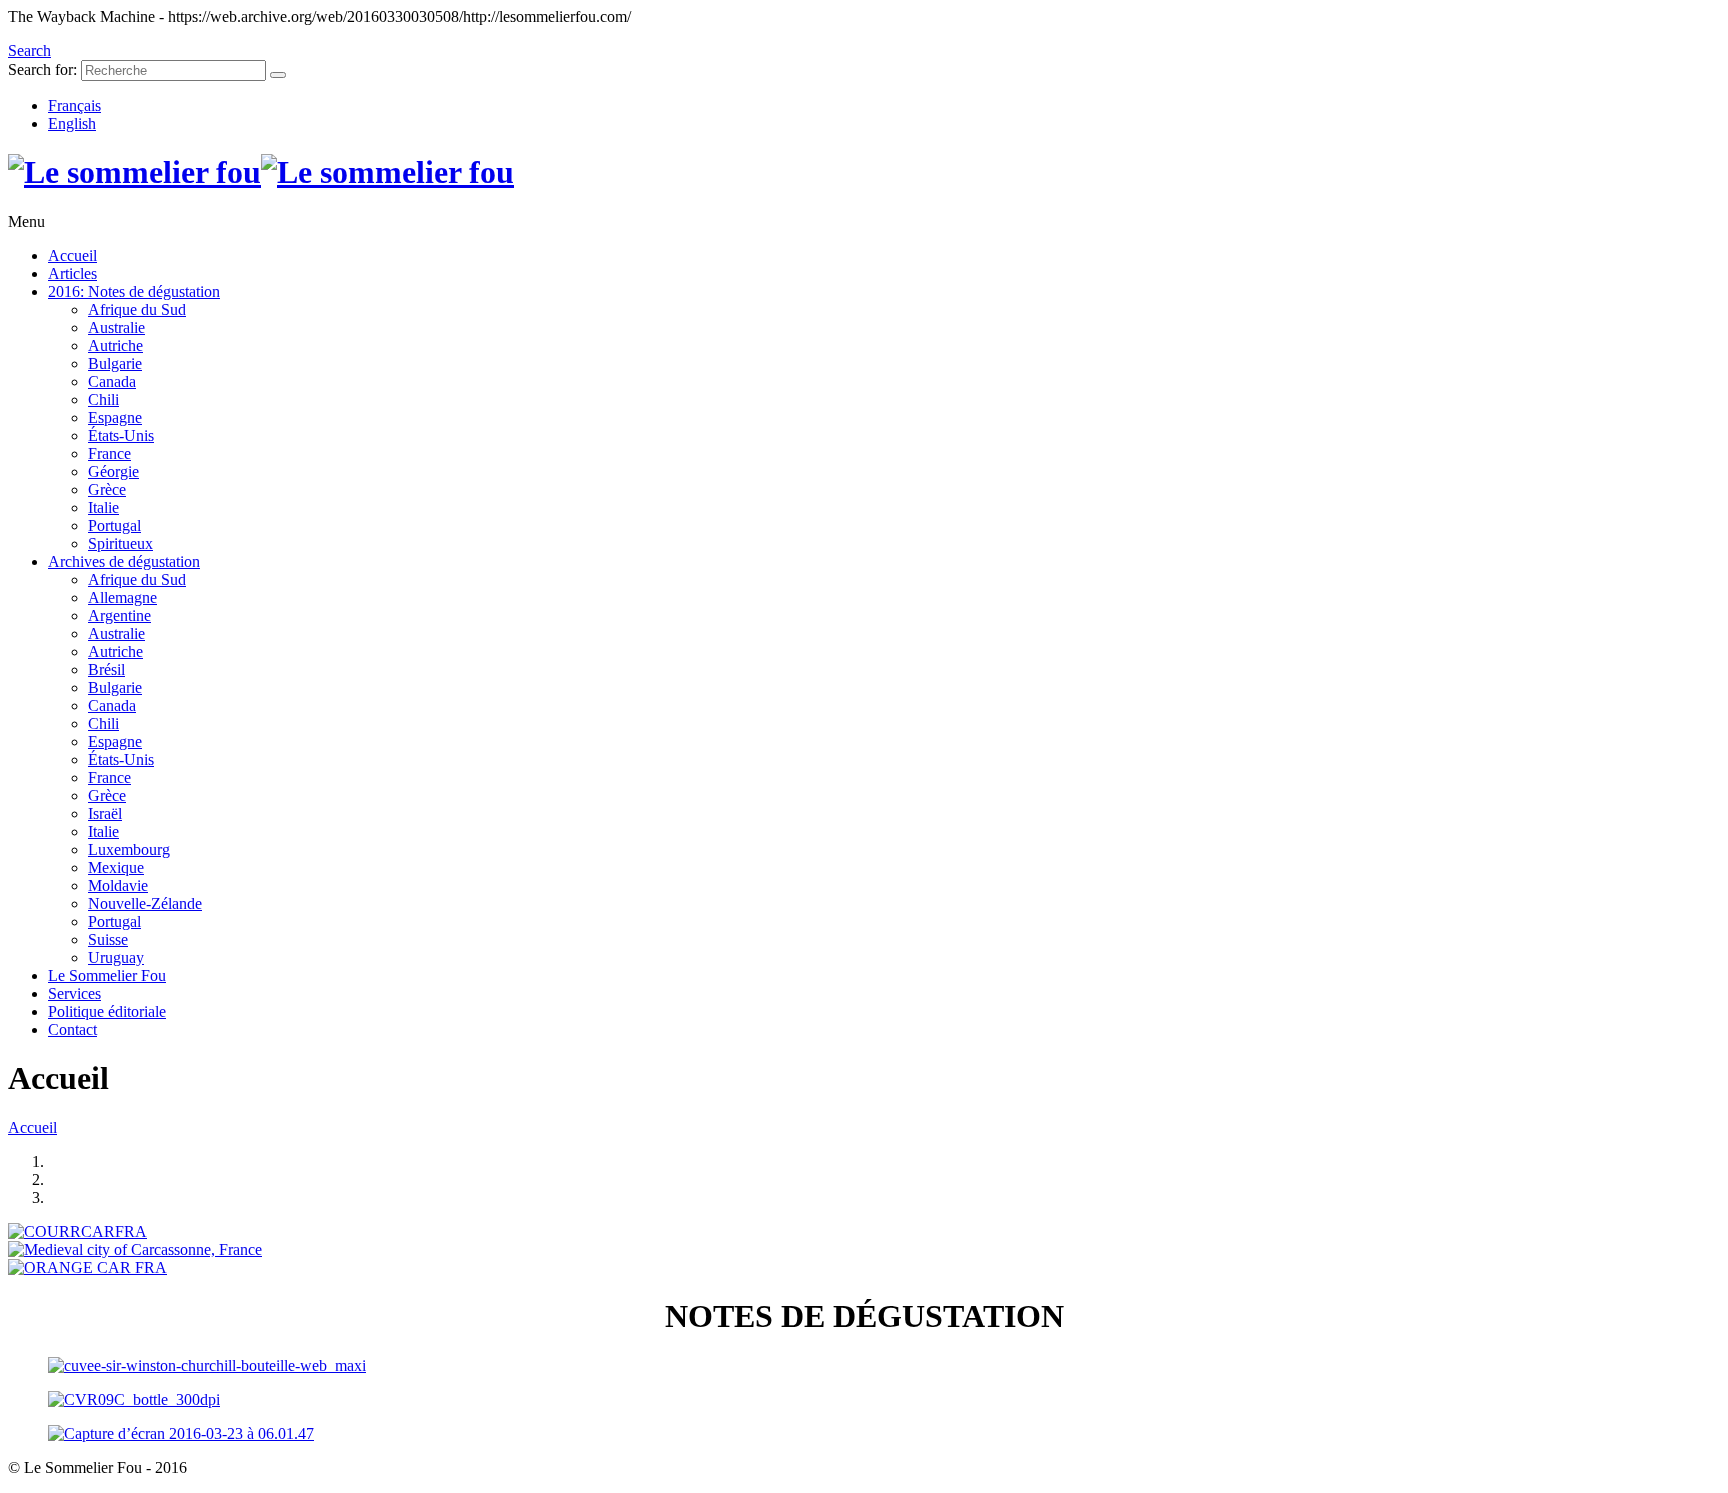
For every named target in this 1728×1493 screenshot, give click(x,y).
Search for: (42, 69)
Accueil (32, 1127)
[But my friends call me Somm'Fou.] (261, 172)
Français (74, 105)
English (72, 123)
